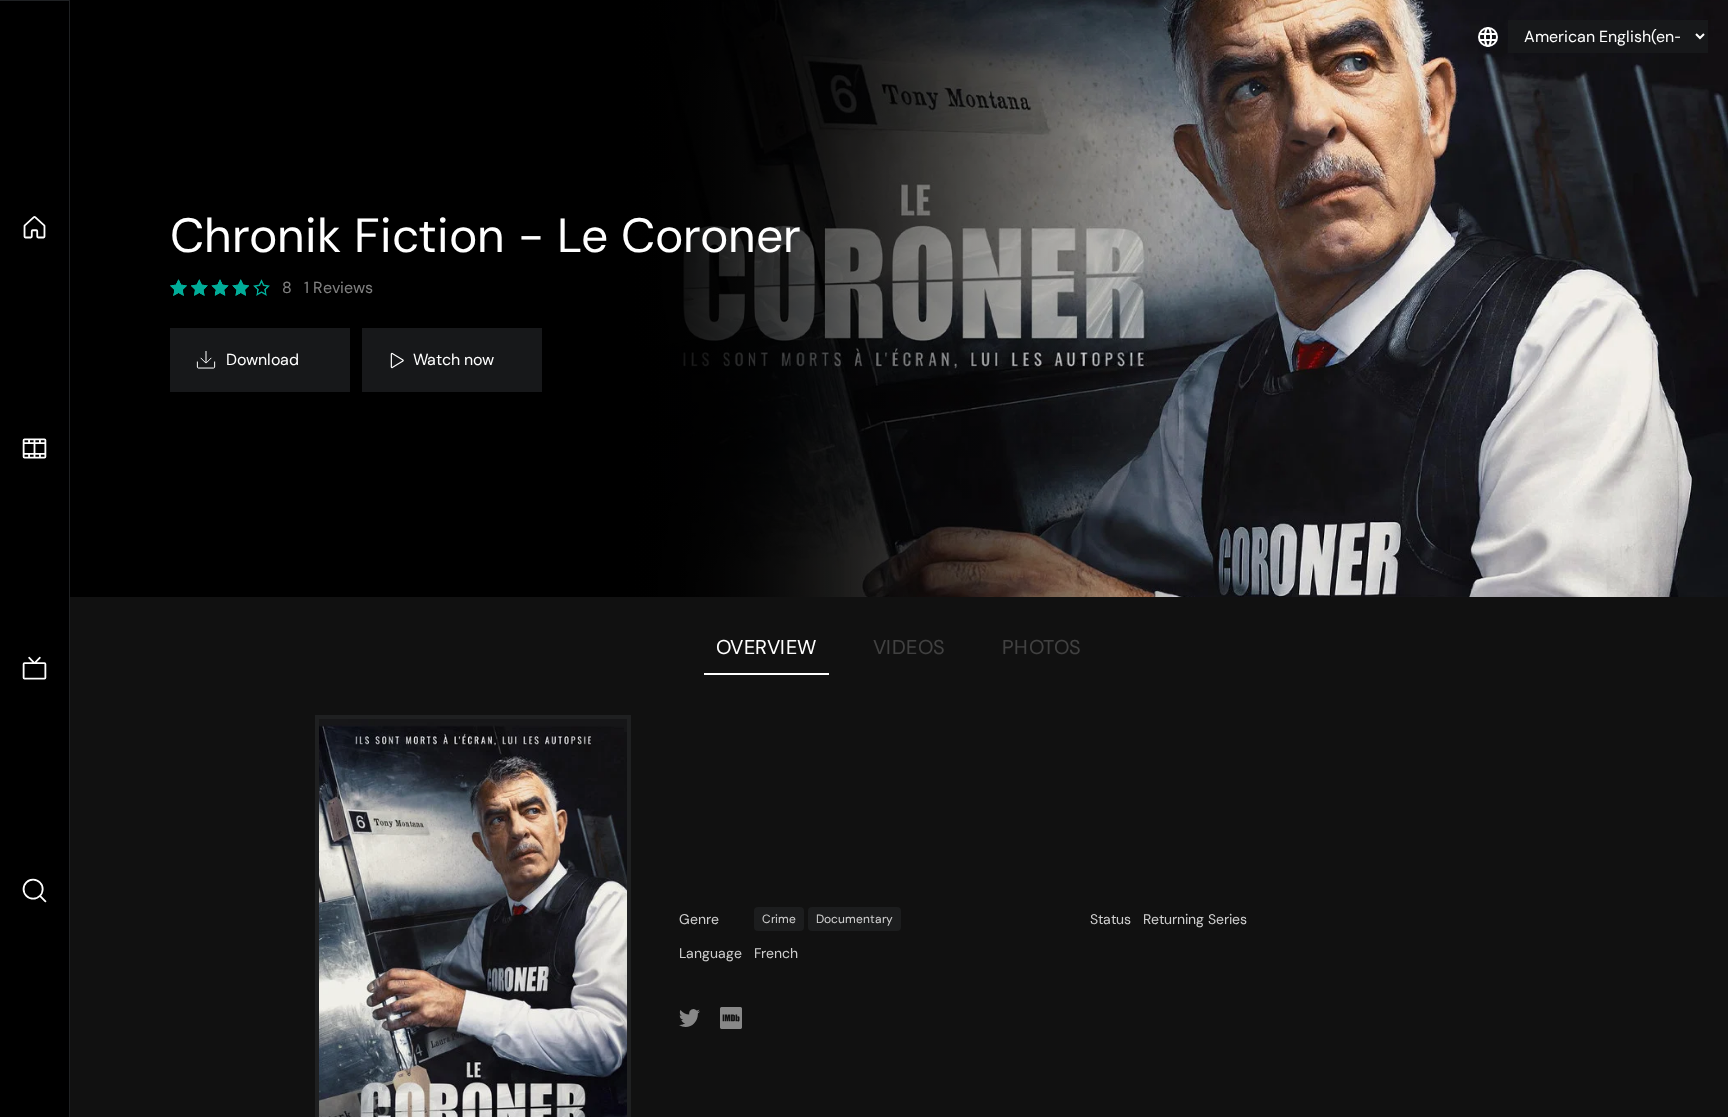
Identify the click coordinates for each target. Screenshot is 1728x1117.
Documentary (854, 919)
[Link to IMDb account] (731, 1018)
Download (262, 359)
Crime (779, 919)
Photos (1042, 647)
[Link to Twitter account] (690, 1018)
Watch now (453, 359)
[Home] (34, 227)
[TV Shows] (34, 669)
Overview (766, 647)
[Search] (34, 890)
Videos (909, 647)
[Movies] (34, 448)
